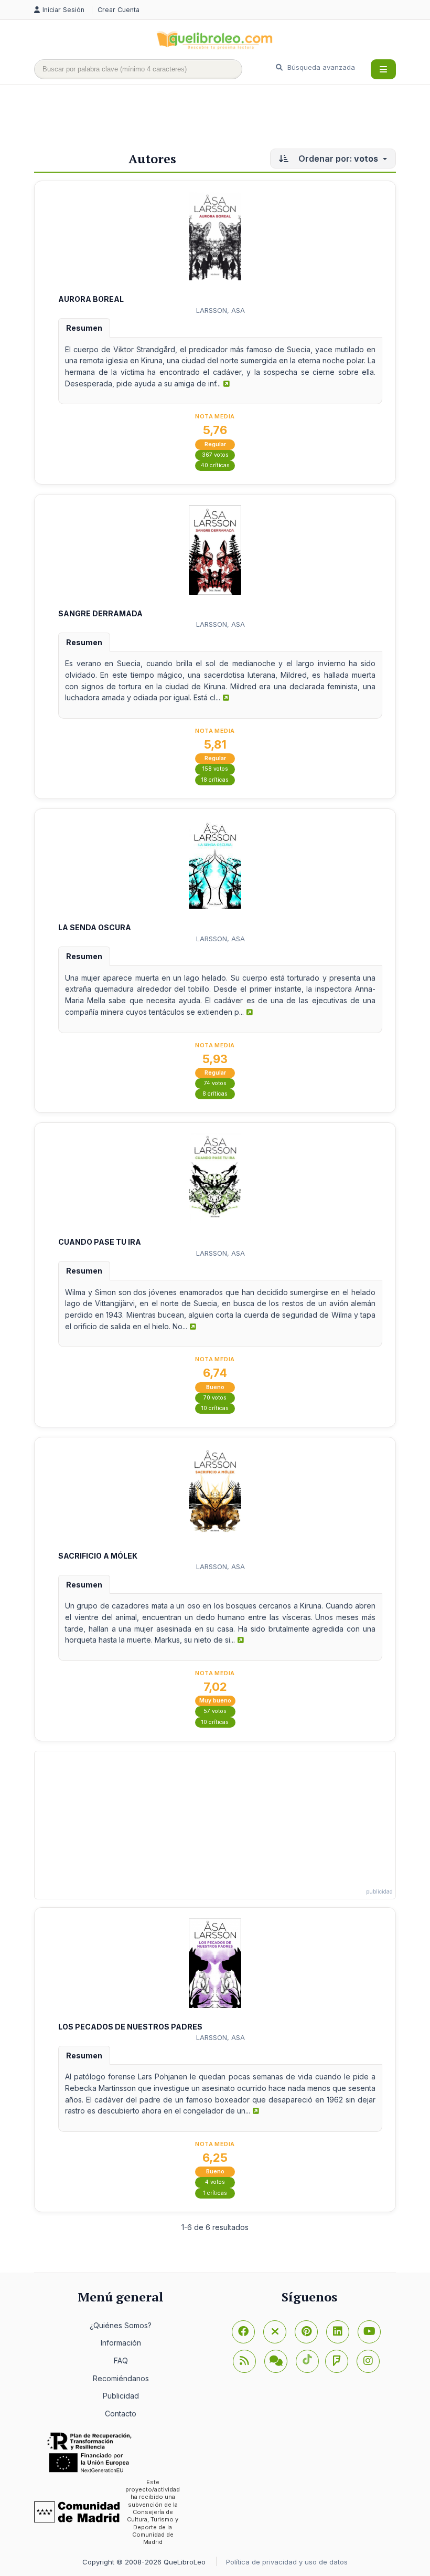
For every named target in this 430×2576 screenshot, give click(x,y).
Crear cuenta (119, 10)
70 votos (215, 1398)
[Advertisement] (225, 119)
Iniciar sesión (64, 10)
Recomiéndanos (121, 2378)
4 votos (215, 2182)
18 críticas (215, 780)
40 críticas (215, 465)
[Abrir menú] (383, 69)
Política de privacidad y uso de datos (287, 2562)
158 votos (215, 769)
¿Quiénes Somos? (121, 2325)
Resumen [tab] (84, 328)
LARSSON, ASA (221, 310)
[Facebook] (243, 2332)
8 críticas (215, 1094)
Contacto (121, 2414)
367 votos (215, 455)
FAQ (121, 2361)
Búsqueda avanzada (320, 67)
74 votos (215, 1083)
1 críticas (215, 2193)
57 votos (215, 1711)
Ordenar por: (337, 159)
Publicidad (121, 2396)
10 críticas (215, 1408)
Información (121, 2343)
